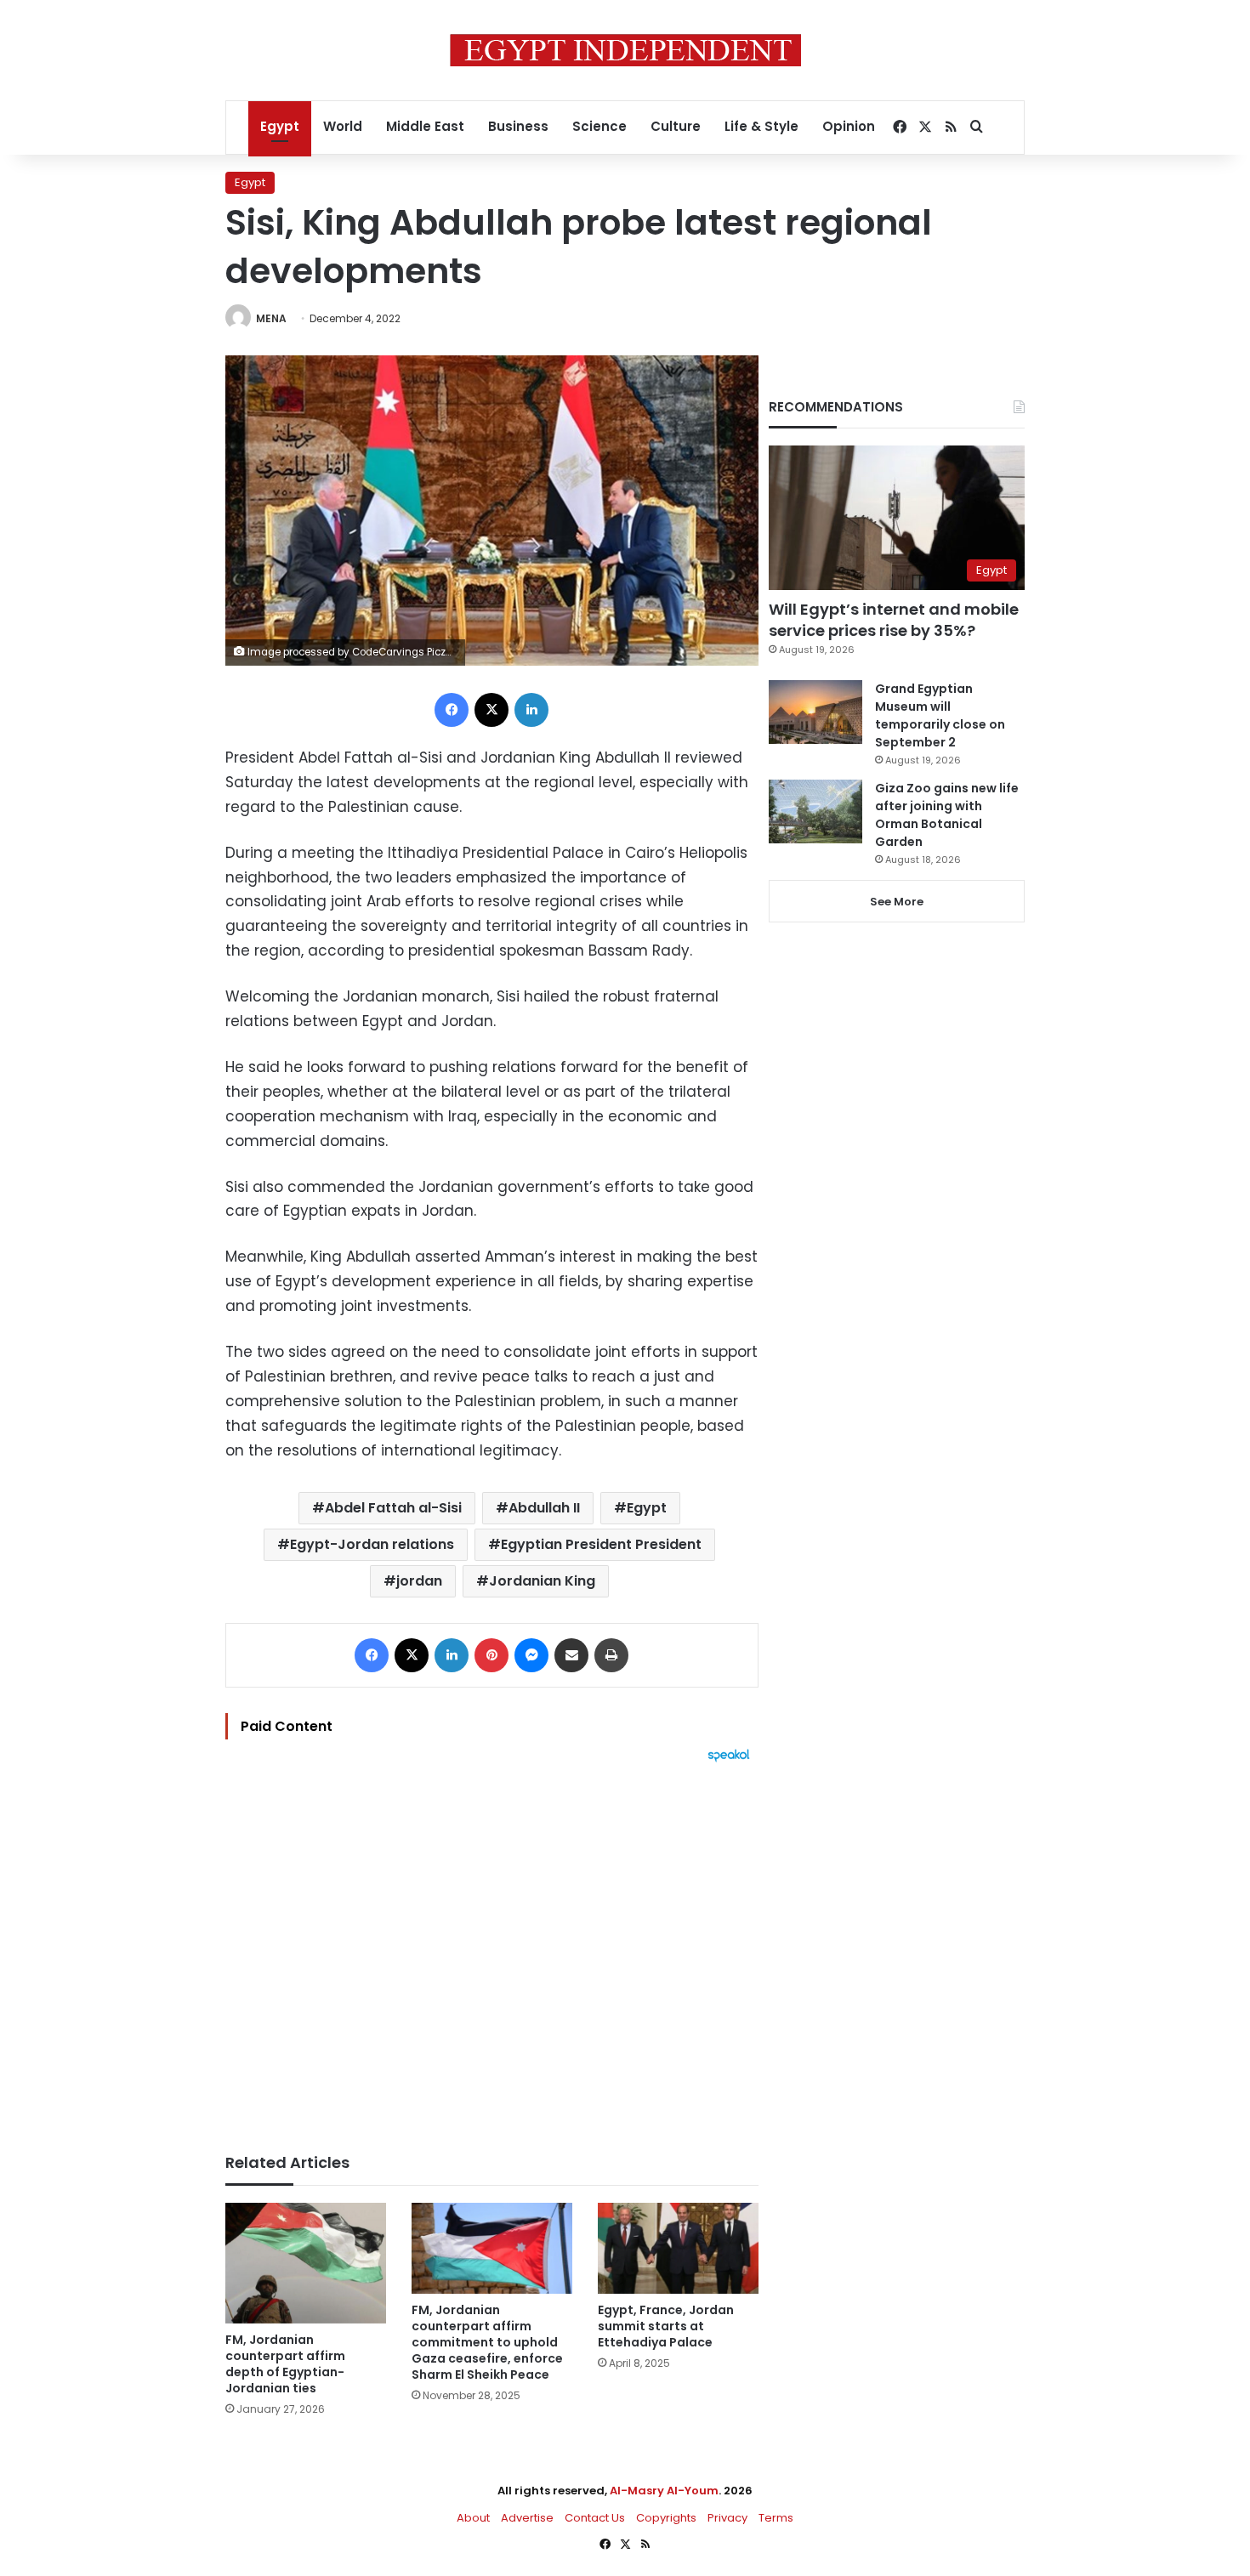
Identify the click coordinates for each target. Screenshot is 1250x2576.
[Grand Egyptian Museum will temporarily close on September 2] (815, 712)
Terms (776, 2518)
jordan (419, 1581)
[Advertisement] (492, 1949)
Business (518, 126)
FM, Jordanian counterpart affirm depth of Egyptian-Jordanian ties (285, 2364)
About (473, 2518)
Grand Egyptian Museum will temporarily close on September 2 (940, 715)
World (343, 126)
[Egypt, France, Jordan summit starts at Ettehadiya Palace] (678, 2248)
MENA (271, 318)
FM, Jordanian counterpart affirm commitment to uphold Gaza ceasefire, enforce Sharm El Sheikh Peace (487, 2342)
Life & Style (761, 126)
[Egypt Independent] (625, 50)
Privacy (727, 2518)
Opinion (849, 126)
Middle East (425, 126)
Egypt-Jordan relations (372, 1544)
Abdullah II (544, 1508)
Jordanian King (542, 1581)
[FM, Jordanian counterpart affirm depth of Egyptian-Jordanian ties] (306, 2263)
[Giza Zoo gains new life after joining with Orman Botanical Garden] (815, 811)
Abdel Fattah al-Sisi (393, 1508)
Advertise (527, 2518)
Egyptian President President (601, 1544)
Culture (676, 126)
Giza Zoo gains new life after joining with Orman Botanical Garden (947, 815)
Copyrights (666, 2518)
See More (897, 902)
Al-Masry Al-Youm (664, 2491)
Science (599, 126)
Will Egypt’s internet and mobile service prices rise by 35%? (894, 620)
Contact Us (595, 2518)
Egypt (280, 126)
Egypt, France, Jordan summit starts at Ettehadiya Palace (666, 2326)
